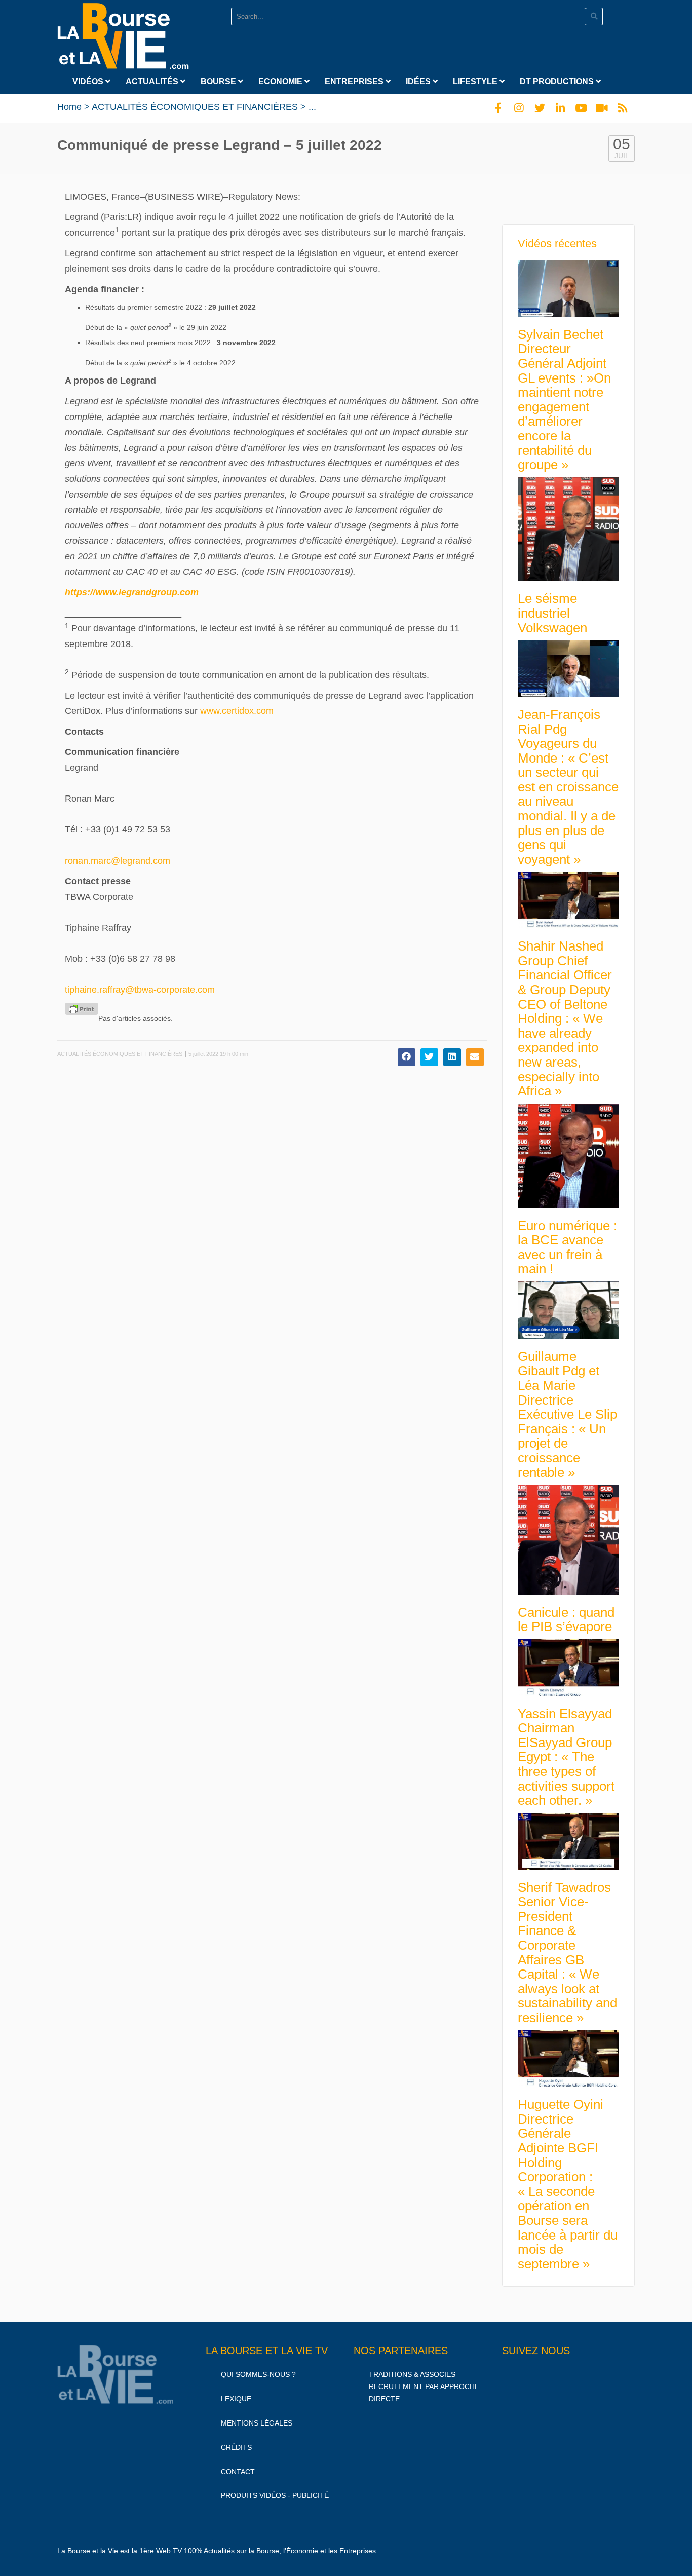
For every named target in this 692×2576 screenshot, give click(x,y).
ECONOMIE (281, 81)
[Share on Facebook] (407, 1057)
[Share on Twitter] (429, 1057)
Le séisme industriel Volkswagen (552, 613)
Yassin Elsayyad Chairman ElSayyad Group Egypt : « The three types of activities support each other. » (566, 1757)
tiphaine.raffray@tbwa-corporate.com (140, 990)
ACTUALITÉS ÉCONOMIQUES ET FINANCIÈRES (195, 107)
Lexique (236, 2399)
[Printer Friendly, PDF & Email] (82, 1009)
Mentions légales (257, 2423)
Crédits (236, 2447)
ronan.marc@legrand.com (118, 861)
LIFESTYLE (476, 81)
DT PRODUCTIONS (558, 81)
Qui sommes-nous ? (258, 2374)
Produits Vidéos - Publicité (275, 2495)
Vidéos (89, 81)
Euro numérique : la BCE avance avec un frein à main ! (567, 1247)
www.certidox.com (237, 711)
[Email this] (475, 1057)
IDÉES (419, 81)
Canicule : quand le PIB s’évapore (566, 1620)
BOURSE (219, 81)
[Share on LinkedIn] (452, 1057)
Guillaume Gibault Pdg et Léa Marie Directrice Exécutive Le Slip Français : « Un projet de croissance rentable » (567, 1414)
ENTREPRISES (355, 81)
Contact (238, 2472)
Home (69, 107)
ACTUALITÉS (153, 81)
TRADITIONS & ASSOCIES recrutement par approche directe (424, 2386)
